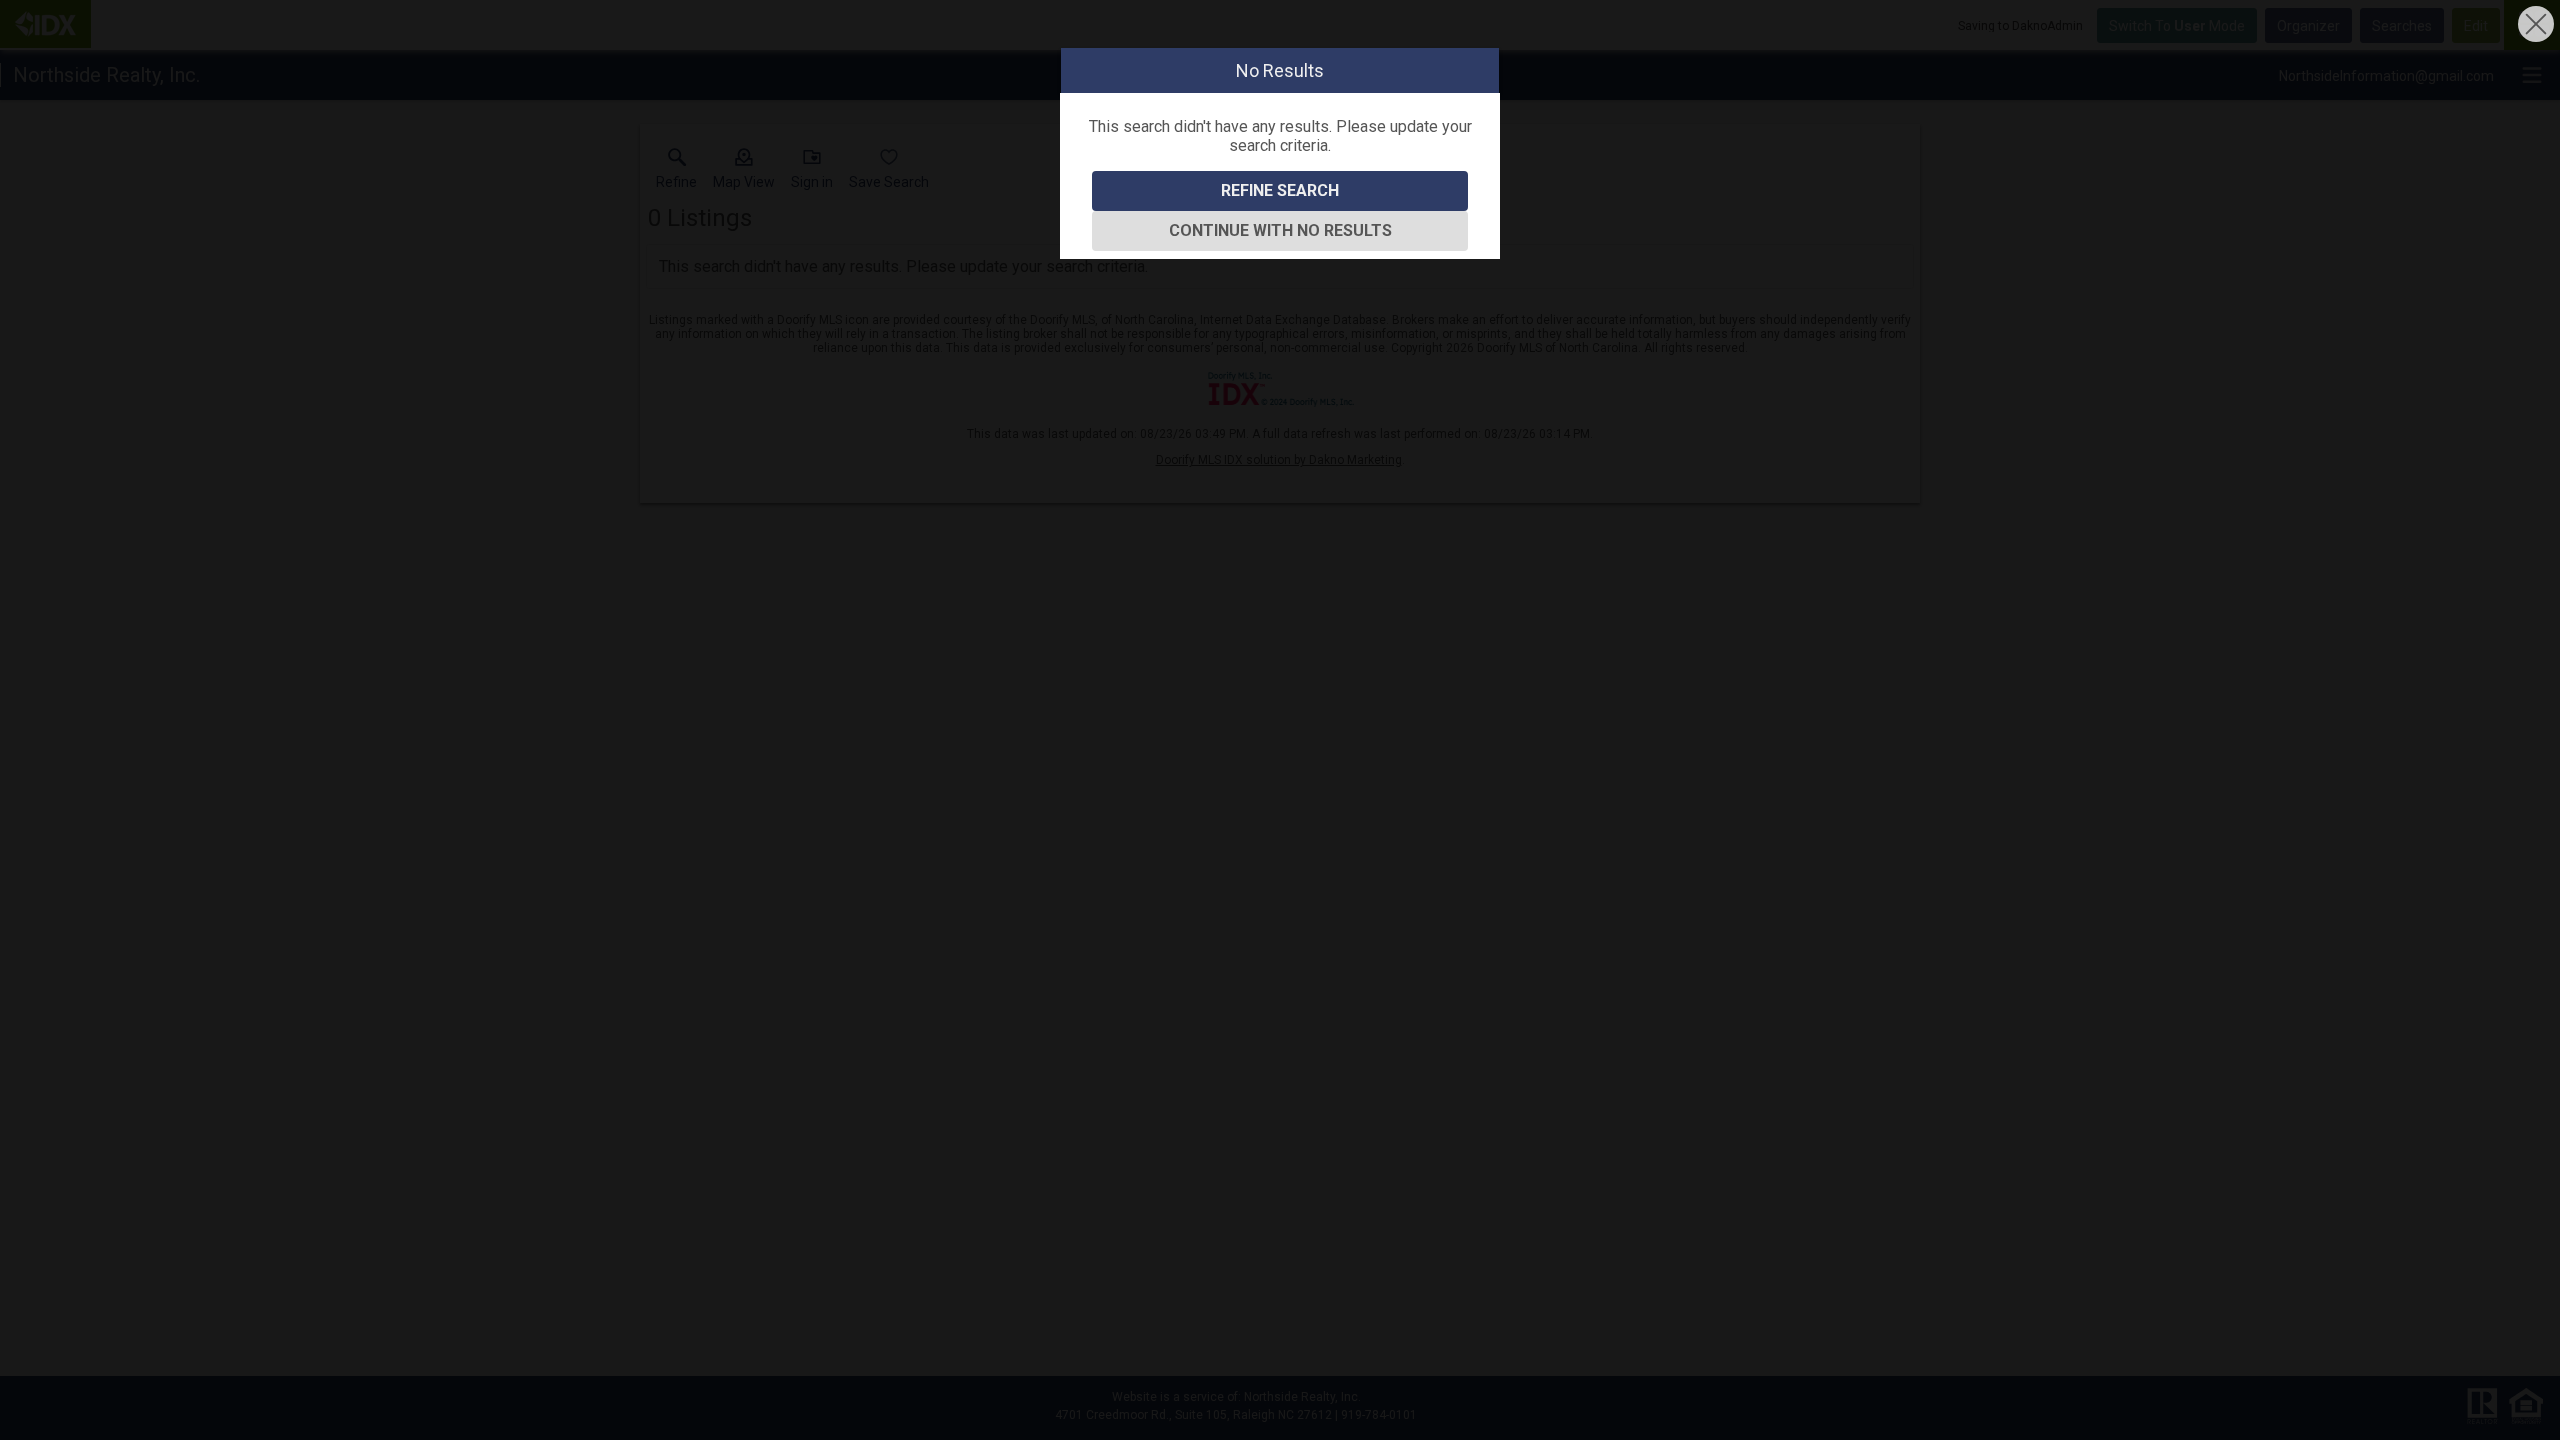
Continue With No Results (1280, 230)
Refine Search (1280, 190)
